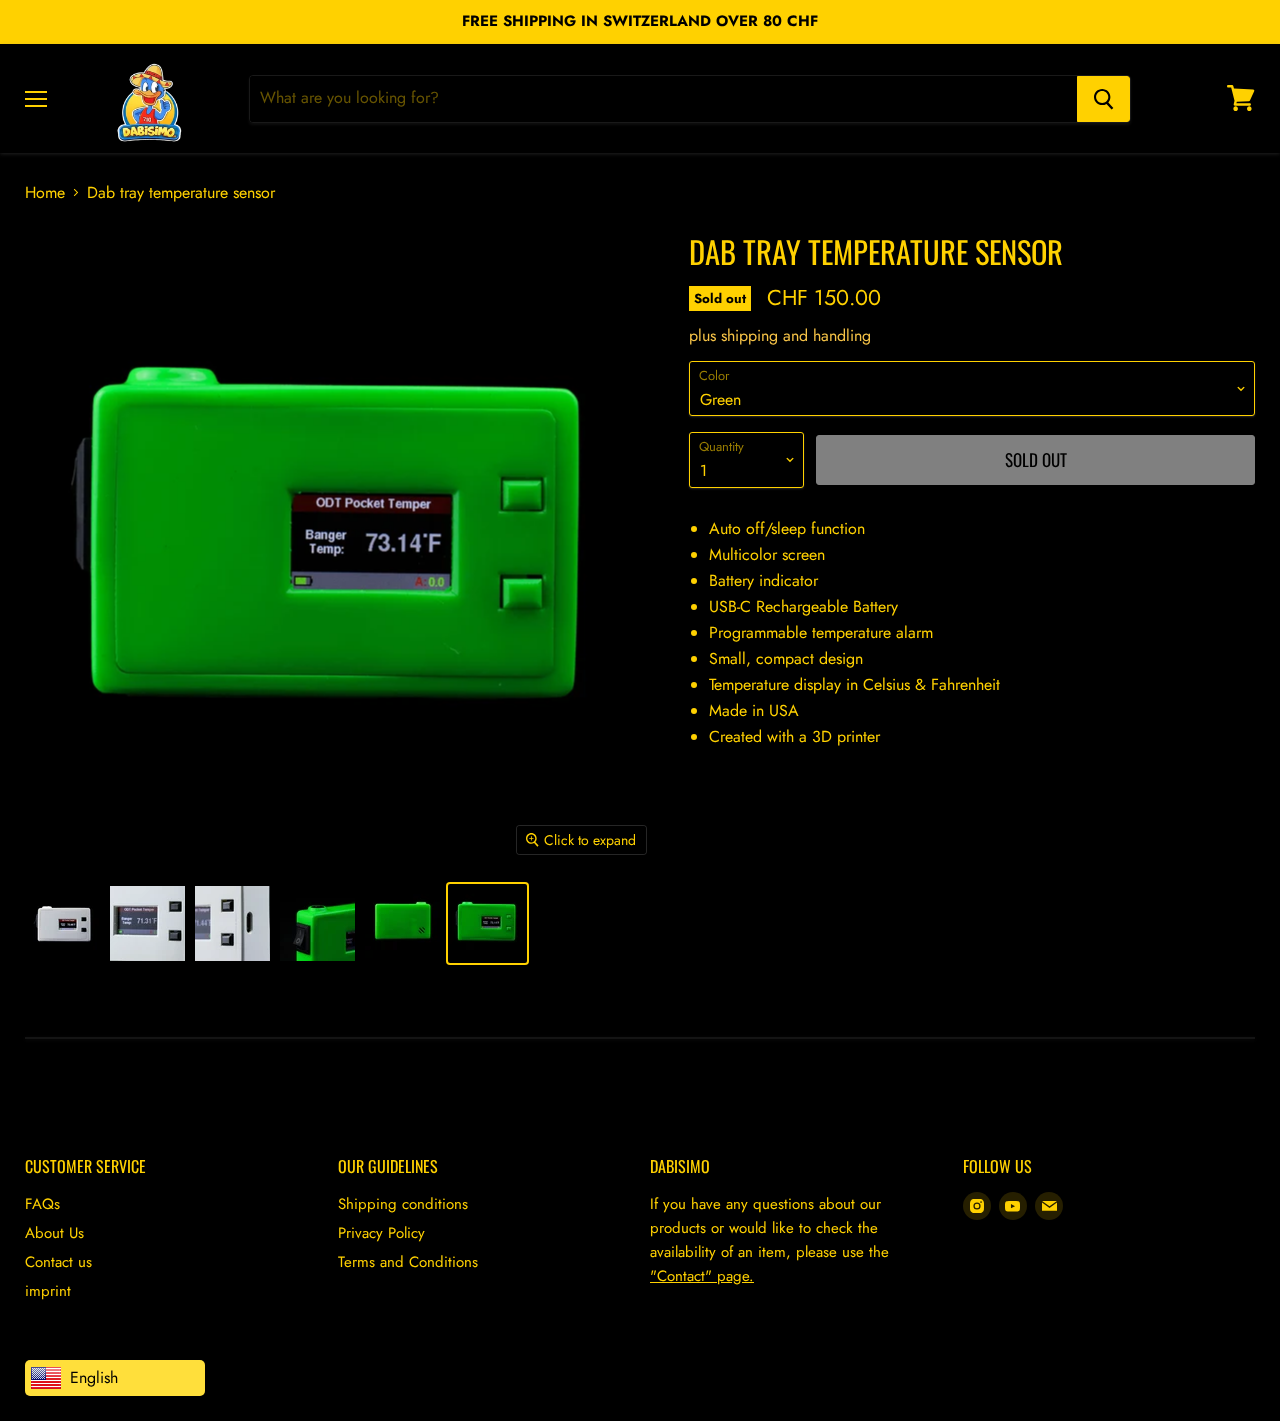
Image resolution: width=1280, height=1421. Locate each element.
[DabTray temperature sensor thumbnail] (62, 923)
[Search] (1103, 98)
